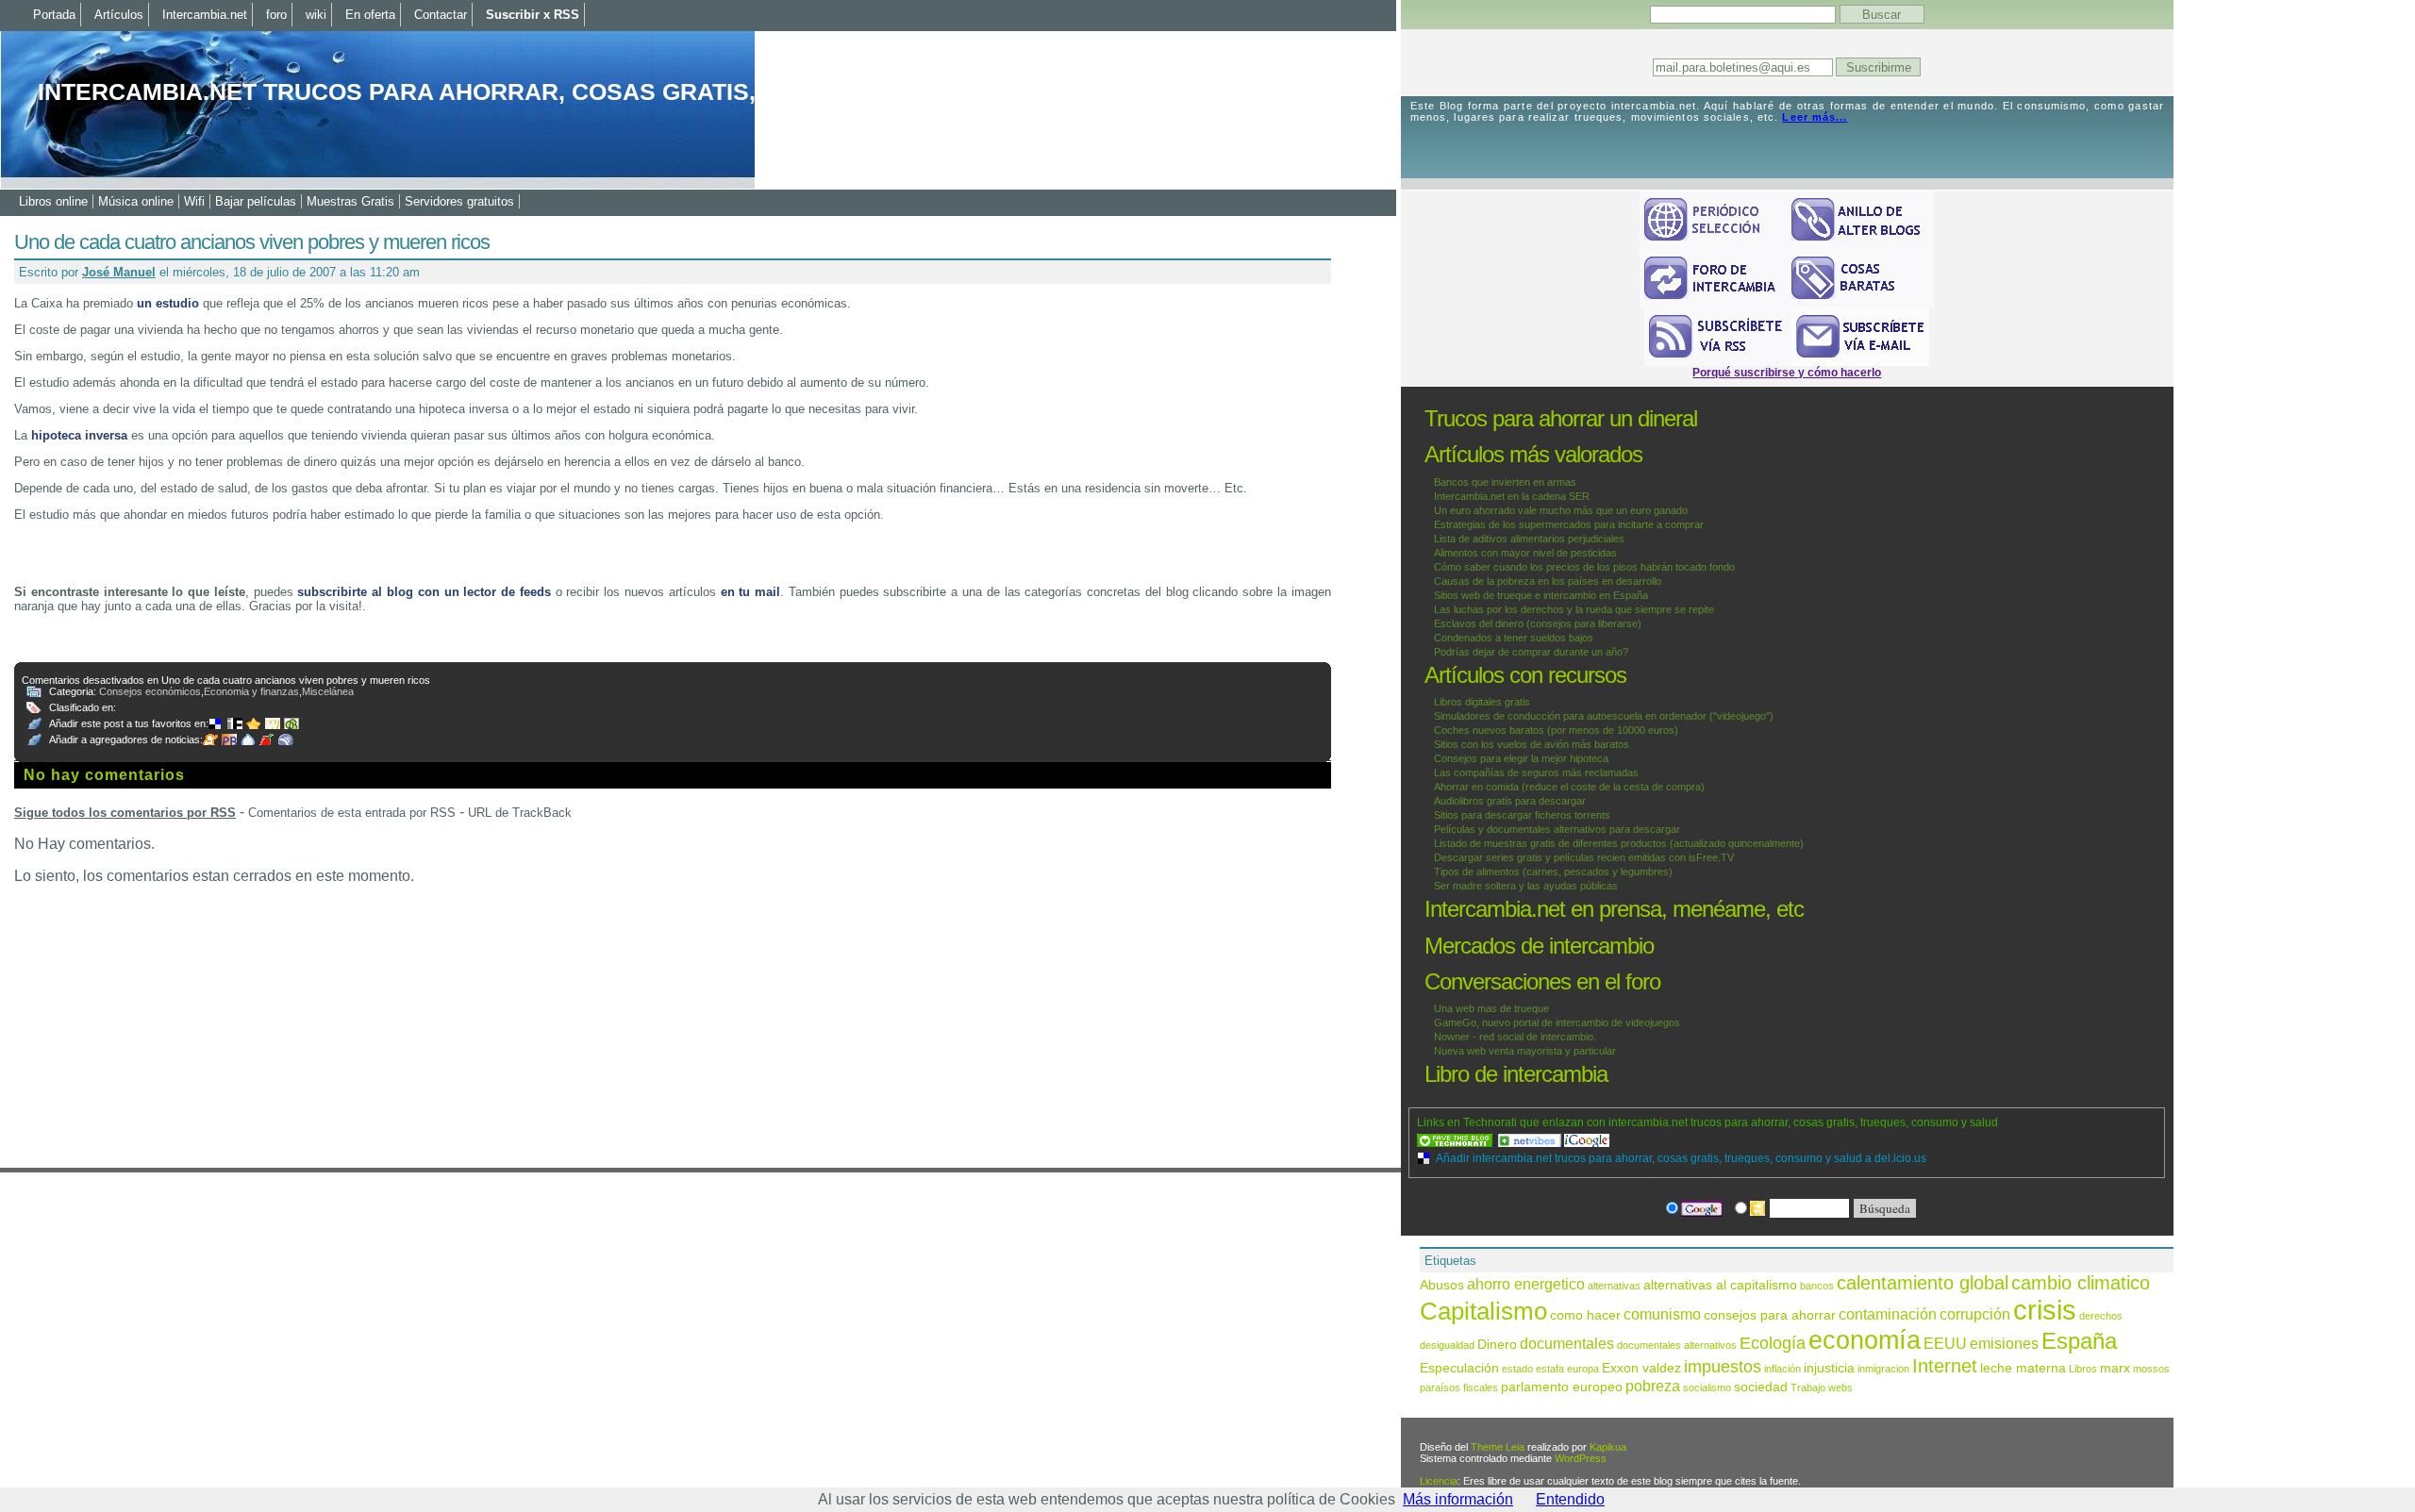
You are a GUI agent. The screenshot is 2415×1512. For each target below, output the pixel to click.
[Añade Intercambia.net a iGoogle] (1587, 1140)
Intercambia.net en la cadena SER (1512, 496)
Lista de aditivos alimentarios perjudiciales (1529, 539)
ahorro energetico (1526, 1284)
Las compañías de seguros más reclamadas (1536, 773)
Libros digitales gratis (1482, 702)
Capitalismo (1483, 1311)
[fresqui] (250, 739)
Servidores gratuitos (459, 201)
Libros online (53, 201)
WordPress (1581, 1458)
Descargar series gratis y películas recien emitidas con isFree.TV (1584, 857)
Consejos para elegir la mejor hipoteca (1521, 758)
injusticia (1829, 1368)
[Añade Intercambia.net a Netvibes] (1531, 1140)
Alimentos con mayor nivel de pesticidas (1525, 553)
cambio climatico (2081, 1283)
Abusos (1442, 1285)
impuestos (1723, 1366)
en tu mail (751, 592)
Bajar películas (256, 201)
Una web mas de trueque (1491, 1008)
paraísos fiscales (1459, 1387)
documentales (1567, 1343)
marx (2115, 1368)
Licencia (1439, 1481)
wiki (316, 15)
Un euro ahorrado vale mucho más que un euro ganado (1561, 510)
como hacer (1585, 1315)
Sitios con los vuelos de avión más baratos (1532, 744)
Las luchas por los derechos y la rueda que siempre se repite (1574, 609)
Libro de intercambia (1516, 1074)
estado (1517, 1369)
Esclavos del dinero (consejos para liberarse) (1538, 623)
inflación (1782, 1369)
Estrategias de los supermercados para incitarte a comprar (1569, 524)
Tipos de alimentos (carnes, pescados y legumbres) (1553, 872)
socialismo (1707, 1387)
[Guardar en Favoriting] (293, 723)
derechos (2101, 1316)
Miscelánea (328, 691)
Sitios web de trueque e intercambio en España (1541, 595)
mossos (2151, 1369)
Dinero (1497, 1345)
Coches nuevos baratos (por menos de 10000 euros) (1556, 730)
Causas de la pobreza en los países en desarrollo (1548, 581)
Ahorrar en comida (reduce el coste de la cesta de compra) (1569, 787)
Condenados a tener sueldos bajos (1514, 638)
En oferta (370, 15)
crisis (2045, 1310)
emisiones (2004, 1343)
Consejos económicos (150, 691)
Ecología (1773, 1343)
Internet (1945, 1366)
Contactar (441, 15)
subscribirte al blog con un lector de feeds (424, 592)
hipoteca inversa (79, 435)
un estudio (168, 303)
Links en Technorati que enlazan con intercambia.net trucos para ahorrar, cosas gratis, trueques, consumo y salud (1707, 1122)
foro (276, 15)
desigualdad (1447, 1345)
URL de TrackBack (520, 813)
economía (1865, 1340)
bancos (1817, 1286)
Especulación (1459, 1368)
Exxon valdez (1641, 1368)
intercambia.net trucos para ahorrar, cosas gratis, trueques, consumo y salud (589, 91)
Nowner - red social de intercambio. (1515, 1037)
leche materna (2023, 1368)
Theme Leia (1498, 1447)
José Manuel (119, 272)
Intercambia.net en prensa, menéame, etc (1614, 909)
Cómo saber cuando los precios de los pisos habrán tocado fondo (1584, 567)
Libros (2083, 1369)
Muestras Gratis (350, 201)
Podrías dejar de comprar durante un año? (1531, 652)
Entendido (1570, 1499)
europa (1583, 1369)
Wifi (194, 201)
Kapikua (1608, 1447)
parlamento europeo (1562, 1387)
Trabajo (1808, 1387)
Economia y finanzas (251, 691)
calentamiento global (1923, 1283)
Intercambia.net (205, 15)
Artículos (119, 15)
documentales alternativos (1677, 1345)
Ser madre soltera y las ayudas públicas (1526, 886)
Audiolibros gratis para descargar (1510, 801)
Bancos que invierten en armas (1505, 482)
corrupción (1975, 1314)
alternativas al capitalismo (1720, 1285)
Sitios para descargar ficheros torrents (1522, 815)
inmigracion (1883, 1369)
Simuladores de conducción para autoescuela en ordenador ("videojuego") (1604, 716)
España (2079, 1341)
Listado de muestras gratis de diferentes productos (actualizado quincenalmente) (1619, 843)
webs (1840, 1387)
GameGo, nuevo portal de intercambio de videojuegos (1557, 1022)
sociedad (1761, 1387)
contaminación (1888, 1314)
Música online (136, 201)
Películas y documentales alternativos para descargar (1557, 829)
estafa (1550, 1369)
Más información (1458, 1499)
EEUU (1945, 1343)
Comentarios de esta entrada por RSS (352, 813)
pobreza (1653, 1386)
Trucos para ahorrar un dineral (1561, 418)
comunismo (1662, 1314)
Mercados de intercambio (1539, 946)
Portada (54, 15)
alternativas (1614, 1286)
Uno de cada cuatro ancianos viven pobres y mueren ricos (252, 242)
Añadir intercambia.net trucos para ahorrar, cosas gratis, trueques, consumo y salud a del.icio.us (1681, 1158)
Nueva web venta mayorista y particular (1525, 1051)
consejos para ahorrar (1770, 1315)
